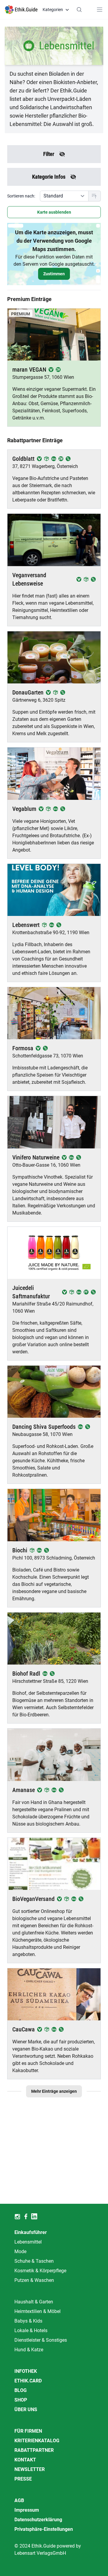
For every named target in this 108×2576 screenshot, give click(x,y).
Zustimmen (54, 274)
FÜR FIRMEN (28, 2431)
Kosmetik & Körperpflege (40, 2271)
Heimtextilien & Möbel (37, 2311)
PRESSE (23, 2479)
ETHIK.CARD (28, 2381)
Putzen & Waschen (34, 2280)
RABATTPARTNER (34, 2450)
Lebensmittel (28, 2242)
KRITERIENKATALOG (37, 2441)
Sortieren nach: (21, 196)
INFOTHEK (26, 2371)
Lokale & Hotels (31, 2330)
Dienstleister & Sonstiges (41, 2340)
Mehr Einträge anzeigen (54, 2091)
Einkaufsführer (31, 2232)
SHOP (21, 2400)
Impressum (27, 2510)
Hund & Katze (29, 2350)
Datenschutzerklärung (38, 2520)
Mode (20, 2251)
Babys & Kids (28, 2321)
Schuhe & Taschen (34, 2261)
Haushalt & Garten (34, 2302)
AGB (19, 2500)
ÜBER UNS (26, 2409)
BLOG (21, 2390)
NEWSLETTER (30, 2469)
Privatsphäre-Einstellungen (44, 2529)
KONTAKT (25, 2460)
